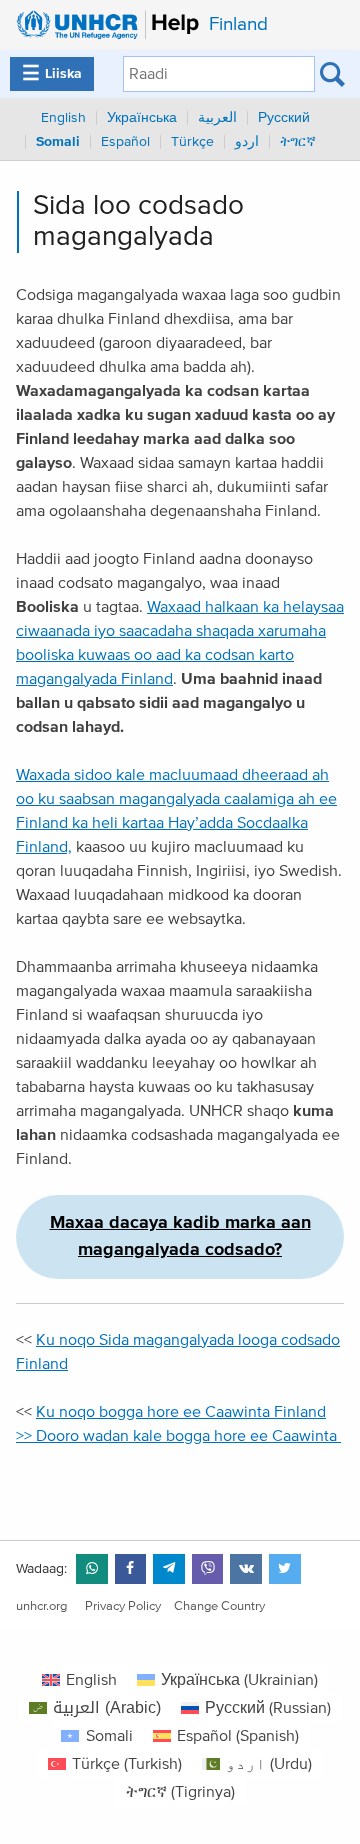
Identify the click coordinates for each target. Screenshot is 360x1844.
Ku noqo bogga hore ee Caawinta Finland (181, 1412)
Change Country (219, 1606)
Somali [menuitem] (58, 142)
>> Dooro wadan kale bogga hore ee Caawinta (178, 1436)
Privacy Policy (123, 1606)
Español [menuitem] (125, 142)
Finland (238, 24)
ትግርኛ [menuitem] (298, 142)
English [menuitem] (63, 118)
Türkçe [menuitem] (192, 142)
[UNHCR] (102, 25)
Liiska (52, 74)
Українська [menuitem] (142, 118)
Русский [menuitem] (284, 118)
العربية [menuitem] (217, 118)
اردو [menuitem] (247, 142)
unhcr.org (41, 1606)
